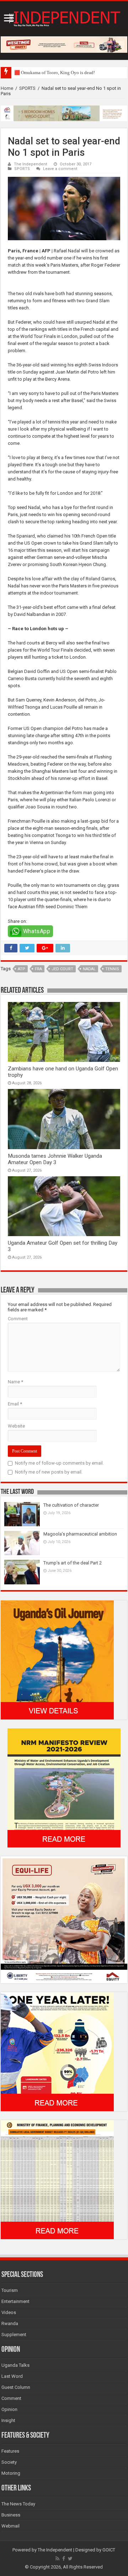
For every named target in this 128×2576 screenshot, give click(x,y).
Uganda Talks (15, 2365)
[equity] (64, 1919)
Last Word (12, 2376)
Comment (18, 1319)
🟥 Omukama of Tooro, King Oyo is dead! (55, 73)
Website (16, 1426)
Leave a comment (60, 169)
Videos (9, 2312)
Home (7, 88)
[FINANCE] (57, 2179)
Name (15, 1382)
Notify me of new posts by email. (49, 1472)
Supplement (14, 2335)
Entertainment (15, 2301)
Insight (8, 2420)
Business (11, 2515)
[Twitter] (70, 2559)
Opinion (9, 2409)
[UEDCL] (57, 2051)
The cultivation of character (71, 1505)
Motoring (11, 2473)
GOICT (109, 2550)
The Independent (31, 164)
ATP (22, 969)
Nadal (89, 969)
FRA (38, 969)
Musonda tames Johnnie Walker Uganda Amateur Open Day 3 (55, 1159)
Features (10, 2451)
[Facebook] (64, 2559)
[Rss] (57, 2559)
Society (9, 2462)
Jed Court (62, 969)
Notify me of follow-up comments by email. (59, 1463)
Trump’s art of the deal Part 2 (73, 1563)
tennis (112, 969)
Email (15, 1404)
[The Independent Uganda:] (64, 17)
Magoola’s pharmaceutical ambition (80, 1534)
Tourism (10, 2290)
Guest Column (16, 2387)
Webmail (10, 2526)
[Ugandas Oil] (57, 1659)
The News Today (18, 2504)
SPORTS (27, 88)
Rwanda (10, 2323)
